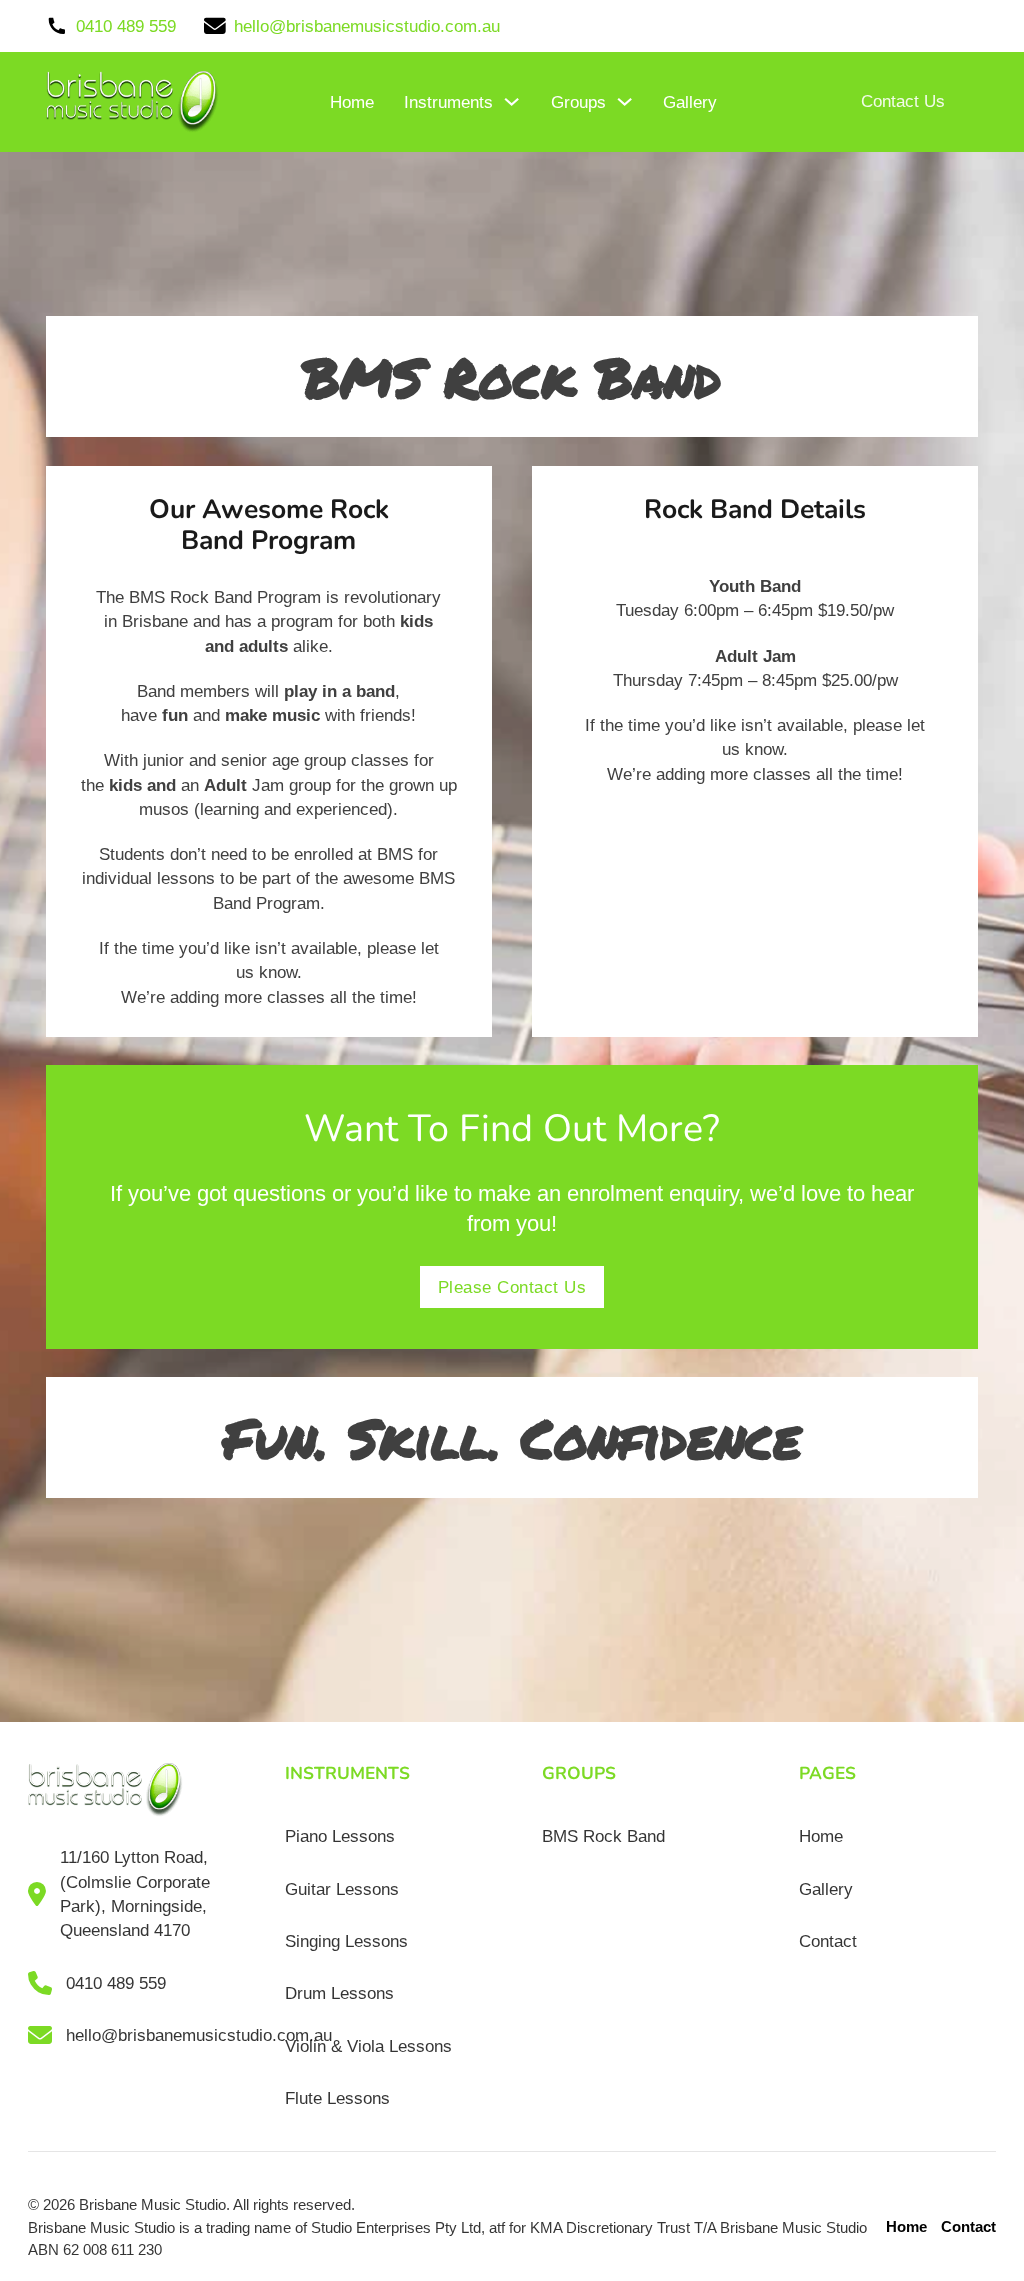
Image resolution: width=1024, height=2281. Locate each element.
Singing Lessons (346, 1941)
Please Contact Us (512, 1287)
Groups (578, 102)
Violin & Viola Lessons (368, 2046)
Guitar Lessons (342, 1889)
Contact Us (903, 101)
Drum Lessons (339, 1993)
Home (352, 102)
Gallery (690, 102)
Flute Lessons (337, 2098)
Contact (828, 1941)
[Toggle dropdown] (511, 101)
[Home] (132, 101)
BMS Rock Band (603, 1836)
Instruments (448, 102)
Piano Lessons (340, 1836)
